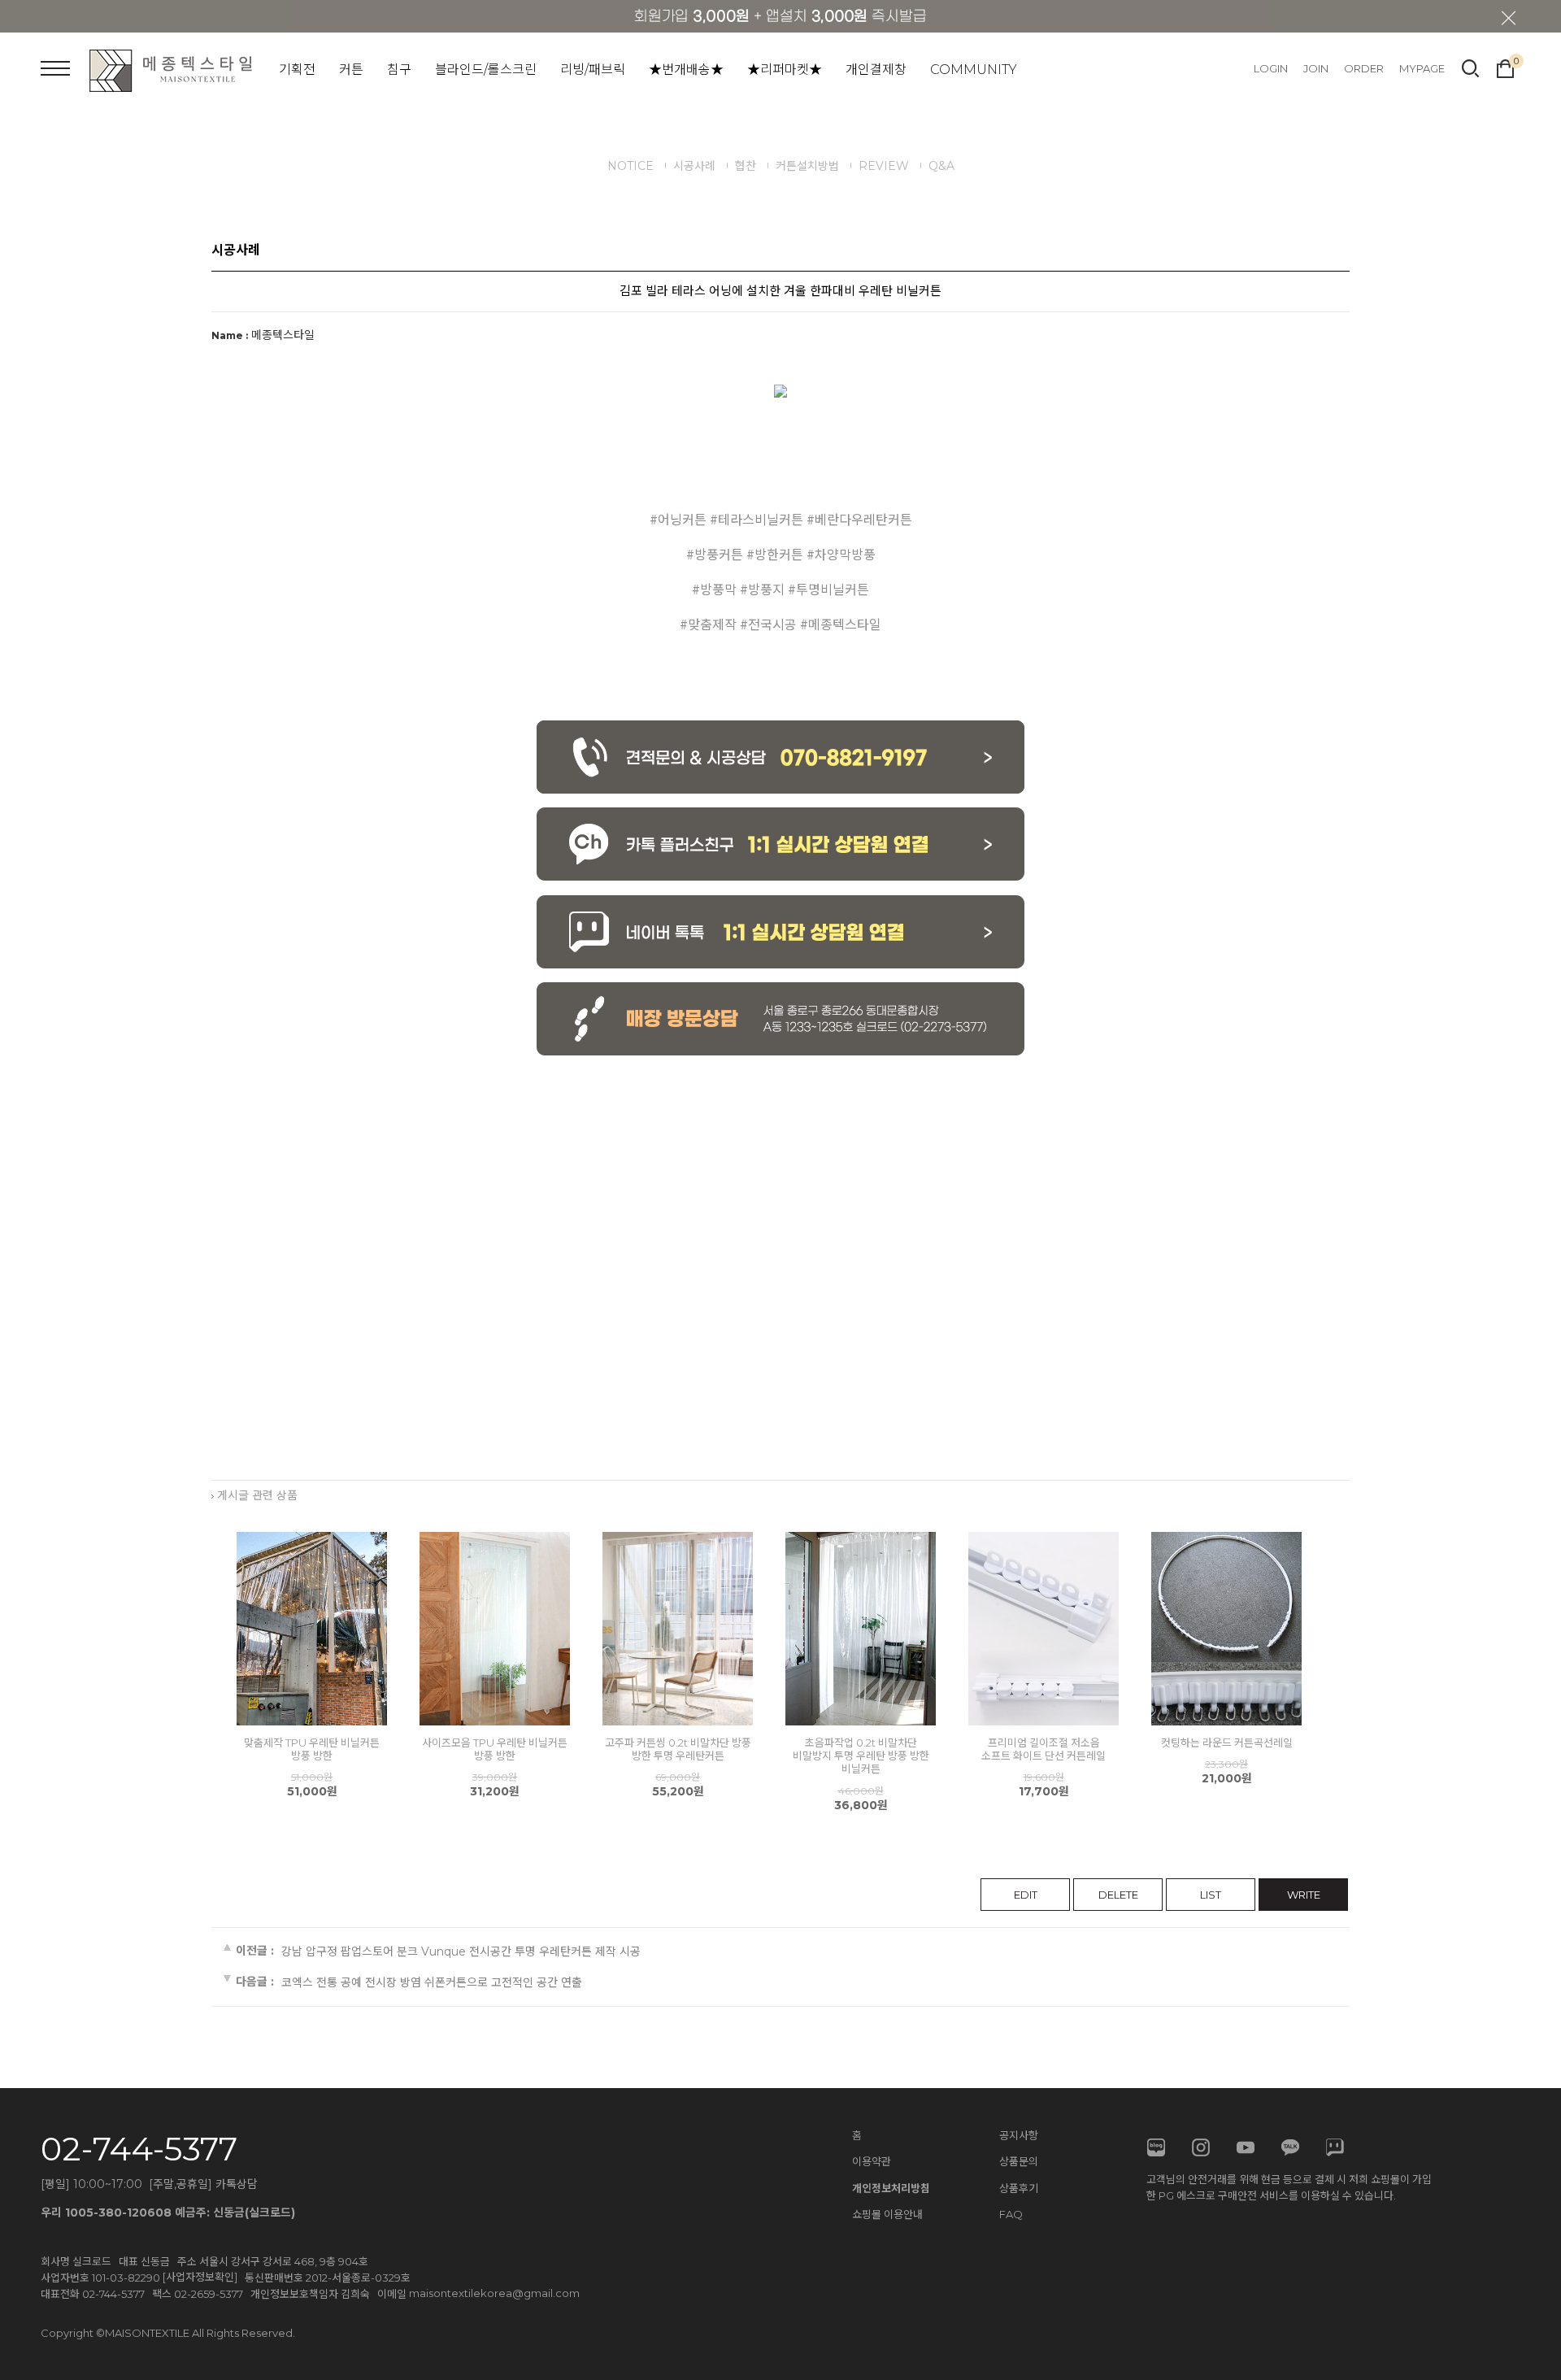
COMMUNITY (974, 70)
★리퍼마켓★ (785, 70)
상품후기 (1019, 2188)
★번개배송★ (686, 70)
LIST (1211, 1895)
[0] (1505, 67)
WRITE (1304, 1895)
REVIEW (884, 166)
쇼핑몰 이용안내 (887, 2214)
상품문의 (1019, 2161)
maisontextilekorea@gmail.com (494, 2293)
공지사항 (1019, 2135)
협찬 (746, 166)
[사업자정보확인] (200, 2277)
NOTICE (630, 166)
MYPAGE (1422, 68)
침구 (399, 70)
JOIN (1316, 68)
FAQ (1011, 2214)
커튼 (351, 70)
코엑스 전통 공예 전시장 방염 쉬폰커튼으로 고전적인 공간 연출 (432, 1982)
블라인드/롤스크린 (486, 70)
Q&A (941, 166)
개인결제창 (876, 70)
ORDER (1364, 68)
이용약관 (872, 2161)
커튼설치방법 (807, 166)
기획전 (297, 70)
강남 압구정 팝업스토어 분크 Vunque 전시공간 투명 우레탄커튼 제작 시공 (461, 1951)
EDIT (1026, 1895)
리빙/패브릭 (593, 70)
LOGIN (1271, 68)
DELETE (1118, 1895)
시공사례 (694, 166)
